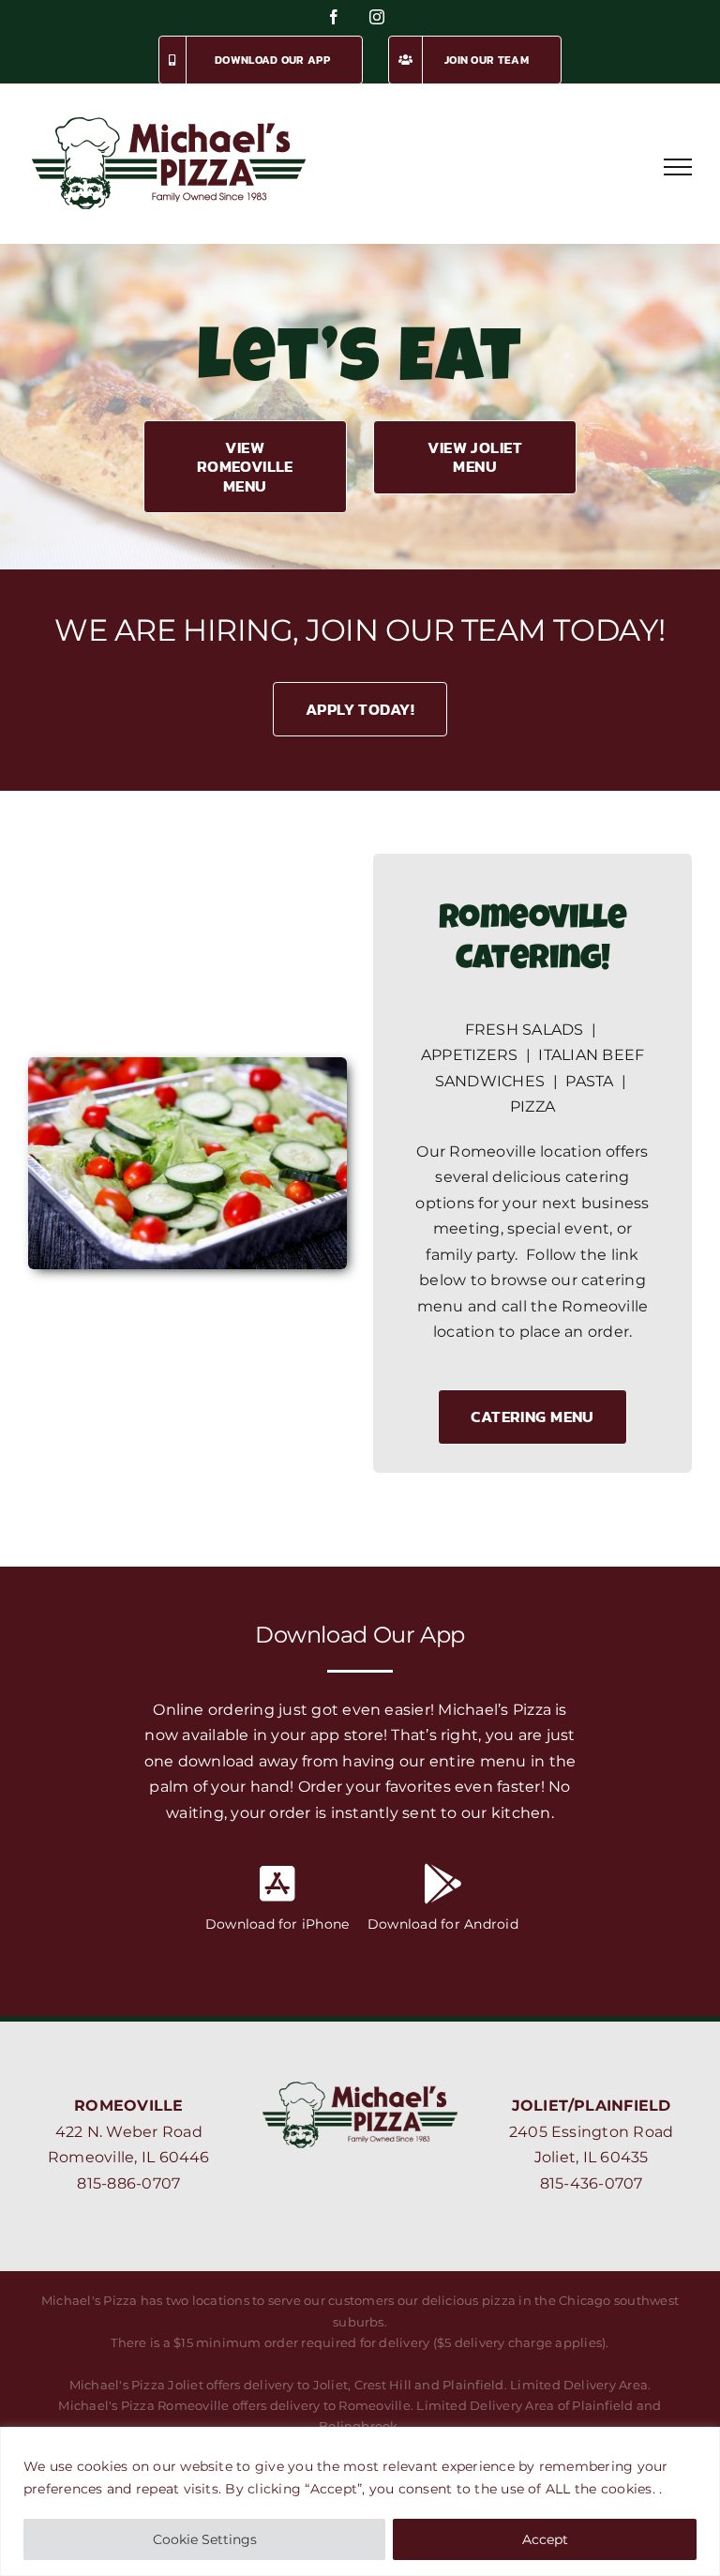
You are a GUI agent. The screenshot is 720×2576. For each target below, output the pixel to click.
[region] (360, 2501)
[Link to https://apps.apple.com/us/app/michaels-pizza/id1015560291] (277, 1883)
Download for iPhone (277, 1924)
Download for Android (443, 1924)
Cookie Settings (205, 2539)
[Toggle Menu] (678, 167)
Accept (545, 2539)
